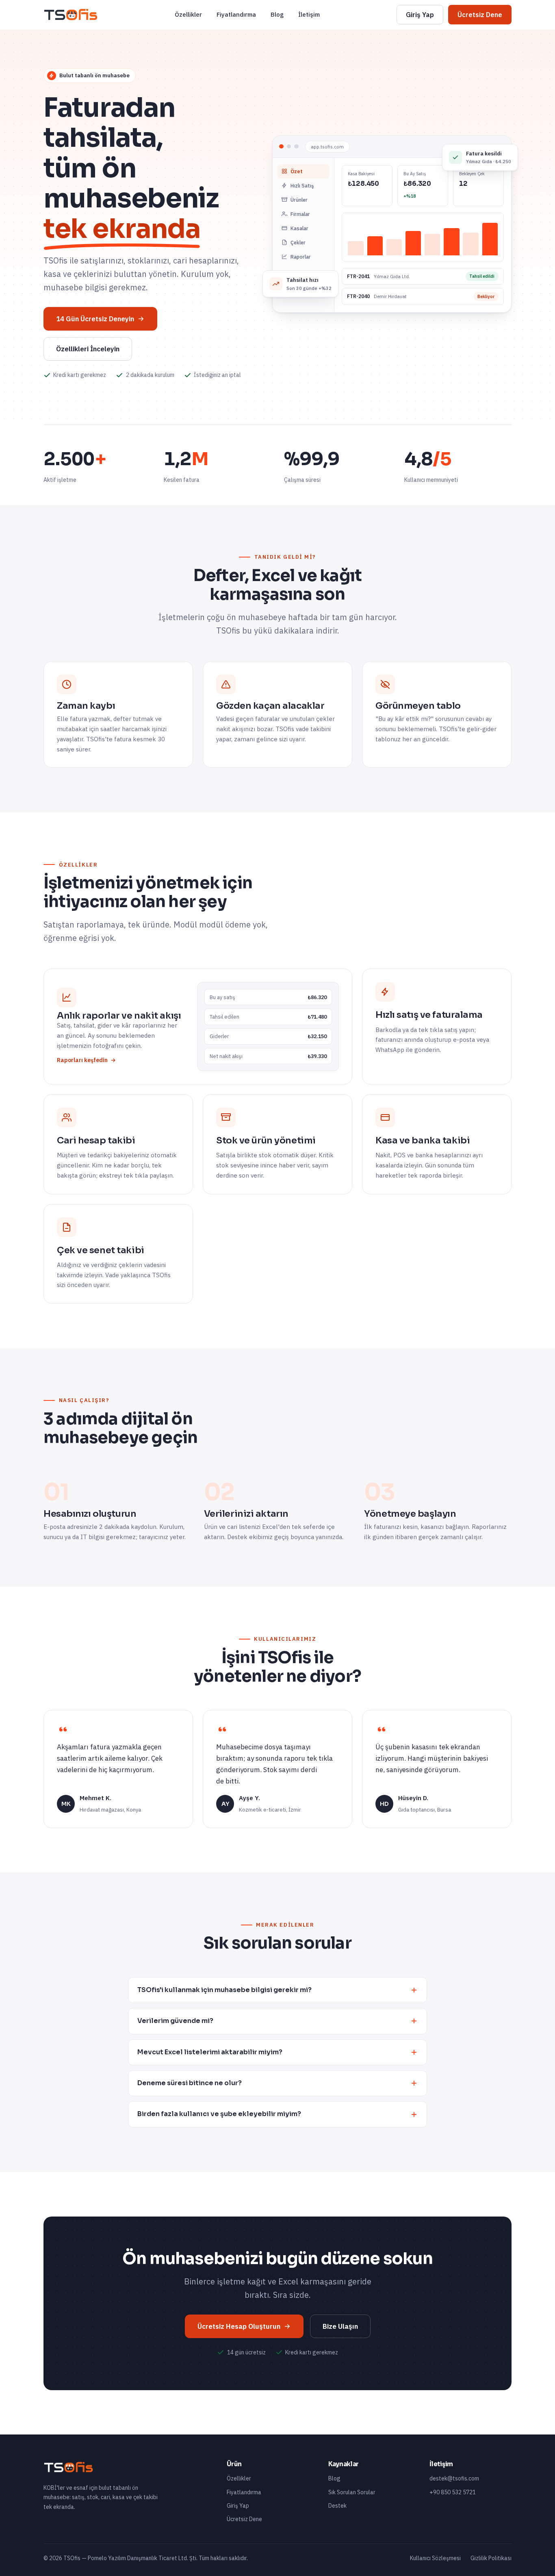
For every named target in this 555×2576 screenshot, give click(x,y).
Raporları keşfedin (82, 1060)
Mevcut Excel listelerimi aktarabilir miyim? (210, 2052)
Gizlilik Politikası (491, 2558)
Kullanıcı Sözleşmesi (435, 2558)
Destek (337, 2506)
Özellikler (188, 14)
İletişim (309, 14)
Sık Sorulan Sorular (352, 2492)
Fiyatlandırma (236, 14)
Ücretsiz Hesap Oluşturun (239, 2326)
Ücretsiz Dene (480, 15)
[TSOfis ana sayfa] (71, 15)
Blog (277, 14)
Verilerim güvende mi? (175, 2021)
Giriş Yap (420, 15)
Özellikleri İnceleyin (88, 349)
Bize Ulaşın (340, 2326)
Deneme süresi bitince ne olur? (190, 2083)
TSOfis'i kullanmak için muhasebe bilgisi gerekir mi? (224, 1990)
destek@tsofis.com (454, 2478)
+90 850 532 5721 (453, 2492)
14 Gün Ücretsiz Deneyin (95, 319)
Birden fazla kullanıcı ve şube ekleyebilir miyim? (219, 2114)
